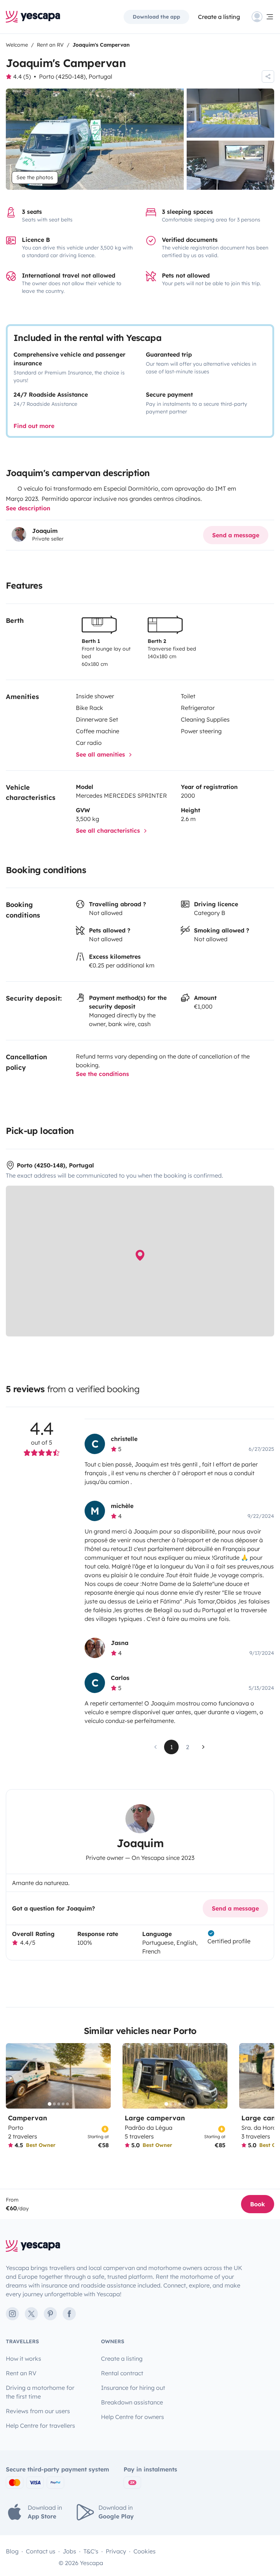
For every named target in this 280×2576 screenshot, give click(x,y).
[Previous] (15, 2076)
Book (258, 2204)
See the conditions (102, 1074)
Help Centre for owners (133, 2417)
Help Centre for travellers (40, 2426)
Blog (12, 2551)
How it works (24, 2359)
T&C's (91, 2551)
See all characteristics (109, 830)
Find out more (34, 426)
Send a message (236, 535)
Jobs (69, 2551)
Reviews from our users (38, 2411)
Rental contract (122, 2373)
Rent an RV (21, 2373)
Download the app (156, 17)
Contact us (41, 2551)
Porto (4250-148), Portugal (76, 76)
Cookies (145, 2551)
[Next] (102, 2076)
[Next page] (203, 1747)
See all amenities (101, 754)
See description (28, 508)
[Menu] (263, 17)
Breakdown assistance (132, 2402)
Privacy (116, 2551)
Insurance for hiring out (133, 2388)
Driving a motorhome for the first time (40, 2392)
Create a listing (219, 17)
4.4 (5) (22, 76)
